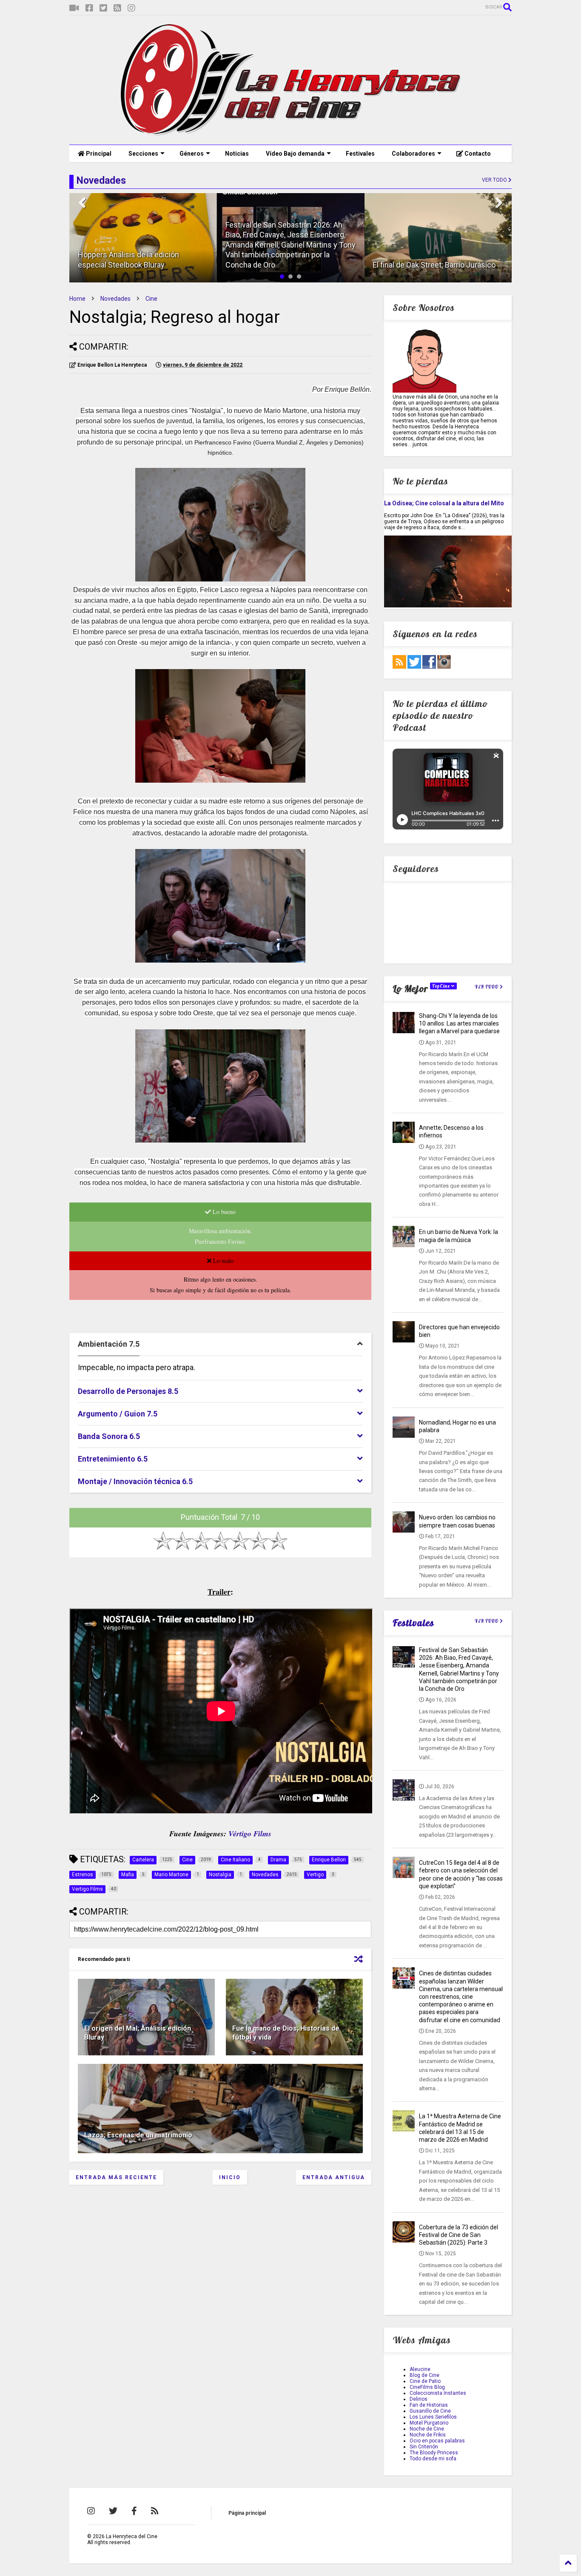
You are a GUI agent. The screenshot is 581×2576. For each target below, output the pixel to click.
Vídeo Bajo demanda (295, 154)
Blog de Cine (424, 2375)
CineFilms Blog (427, 2387)
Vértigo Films (250, 1834)
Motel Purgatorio (429, 2423)
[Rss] (117, 8)
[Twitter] (103, 8)
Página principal (247, 2513)
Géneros (192, 154)
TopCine (442, 986)
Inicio (230, 2177)
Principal (98, 154)
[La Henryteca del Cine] (291, 134)
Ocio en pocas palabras (437, 2441)
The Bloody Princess (434, 2453)
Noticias (237, 154)
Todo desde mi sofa (433, 2459)
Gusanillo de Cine (430, 2411)
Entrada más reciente (116, 2177)
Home (77, 299)
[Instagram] (131, 8)
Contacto (477, 154)
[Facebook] (89, 8)
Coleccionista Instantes (438, 2393)
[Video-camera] (74, 8)
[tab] (220, 1344)
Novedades (115, 299)
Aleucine (420, 2369)
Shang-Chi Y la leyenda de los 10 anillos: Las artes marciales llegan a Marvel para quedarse (459, 1023)
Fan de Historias (429, 2405)
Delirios (419, 2399)
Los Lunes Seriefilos (433, 2417)
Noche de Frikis (428, 2435)
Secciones (143, 154)
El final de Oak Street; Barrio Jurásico (434, 265)
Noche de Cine (427, 2429)
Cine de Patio (425, 2381)
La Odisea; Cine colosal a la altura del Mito (444, 503)
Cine (151, 299)
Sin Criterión (424, 2447)
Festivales (360, 154)
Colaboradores (413, 154)
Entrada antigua (334, 2177)
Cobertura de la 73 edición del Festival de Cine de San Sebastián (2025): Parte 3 (459, 2235)
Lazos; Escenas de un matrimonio (138, 2135)
